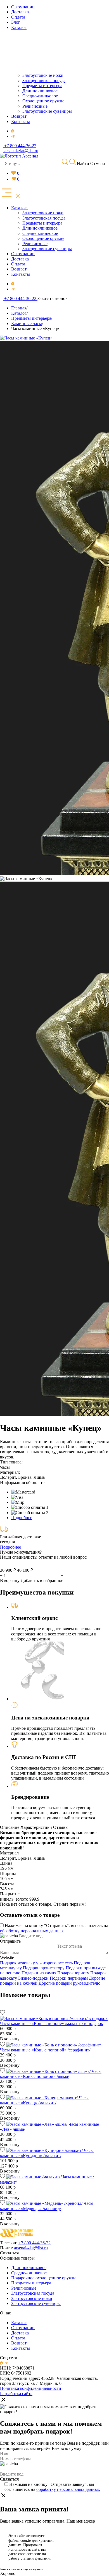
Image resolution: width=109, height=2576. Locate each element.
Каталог (19, 2323)
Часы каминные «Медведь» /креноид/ (47, 2206)
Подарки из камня (39, 1973)
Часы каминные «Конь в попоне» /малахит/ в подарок (52, 2023)
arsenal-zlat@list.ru (31, 2248)
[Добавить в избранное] (3, 2013)
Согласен (83, 2540)
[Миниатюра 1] (26, 879)
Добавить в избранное (42, 1580)
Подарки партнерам (69, 1978)
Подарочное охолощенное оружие (44, 2278)
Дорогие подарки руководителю (70, 1983)
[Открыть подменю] (28, 208)
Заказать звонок (53, 298)
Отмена (98, 163)
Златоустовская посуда (33, 2293)
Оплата (18, 2338)
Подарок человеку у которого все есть (37, 1963)
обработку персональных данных (32, 1931)
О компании (23, 2328)
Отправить (10, 1941)
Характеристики (36, 1827)
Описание (10, 1827)
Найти (82, 163)
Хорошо (8, 2573)
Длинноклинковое (29, 2268)
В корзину (10, 1580)
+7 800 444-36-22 (35, 2243)
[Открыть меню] (11, 193)
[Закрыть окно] (3, 2400)
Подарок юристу (74, 1973)
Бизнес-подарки (34, 1978)
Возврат (19, 2343)
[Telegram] (13, 136)
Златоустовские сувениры (36, 2303)
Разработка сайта (16, 2394)
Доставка (20, 2333)
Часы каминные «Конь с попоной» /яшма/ (51, 2074)
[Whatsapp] (13, 131)
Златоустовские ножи (32, 2298)
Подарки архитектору (44, 1968)
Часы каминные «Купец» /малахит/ (44, 2100)
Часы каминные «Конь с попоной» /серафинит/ (45, 2050)
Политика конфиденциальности (31, 2388)
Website (7, 1958)
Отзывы (61, 1827)
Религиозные (24, 2288)
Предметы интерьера (31, 2283)
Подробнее (22, 1518)
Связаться (9, 2253)
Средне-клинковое (29, 2273)
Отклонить (83, 2554)
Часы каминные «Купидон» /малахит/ (47, 2153)
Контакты (21, 2348)
